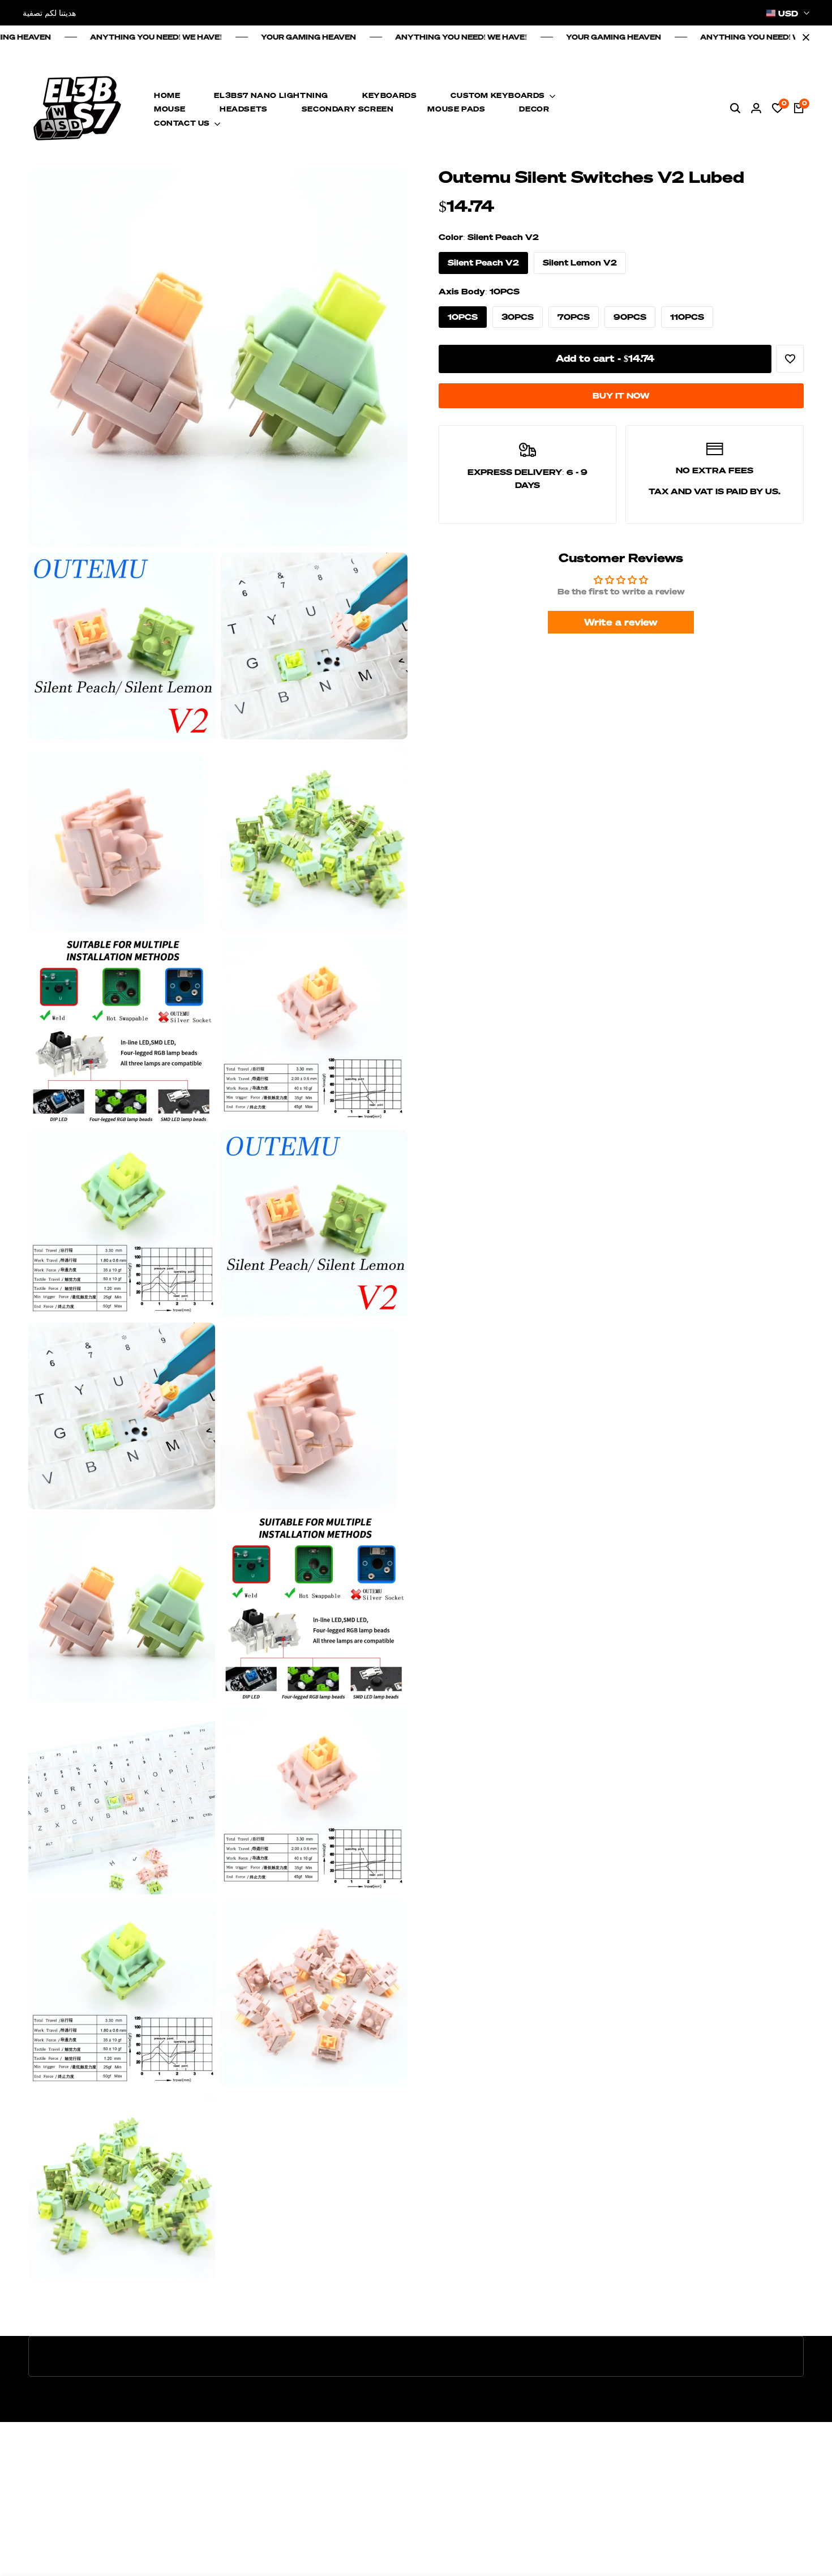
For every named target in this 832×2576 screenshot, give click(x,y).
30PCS (518, 317)
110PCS (687, 317)
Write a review (621, 622)
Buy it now (621, 395)
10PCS (463, 317)
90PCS (630, 317)
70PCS (574, 317)
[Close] (804, 37)
